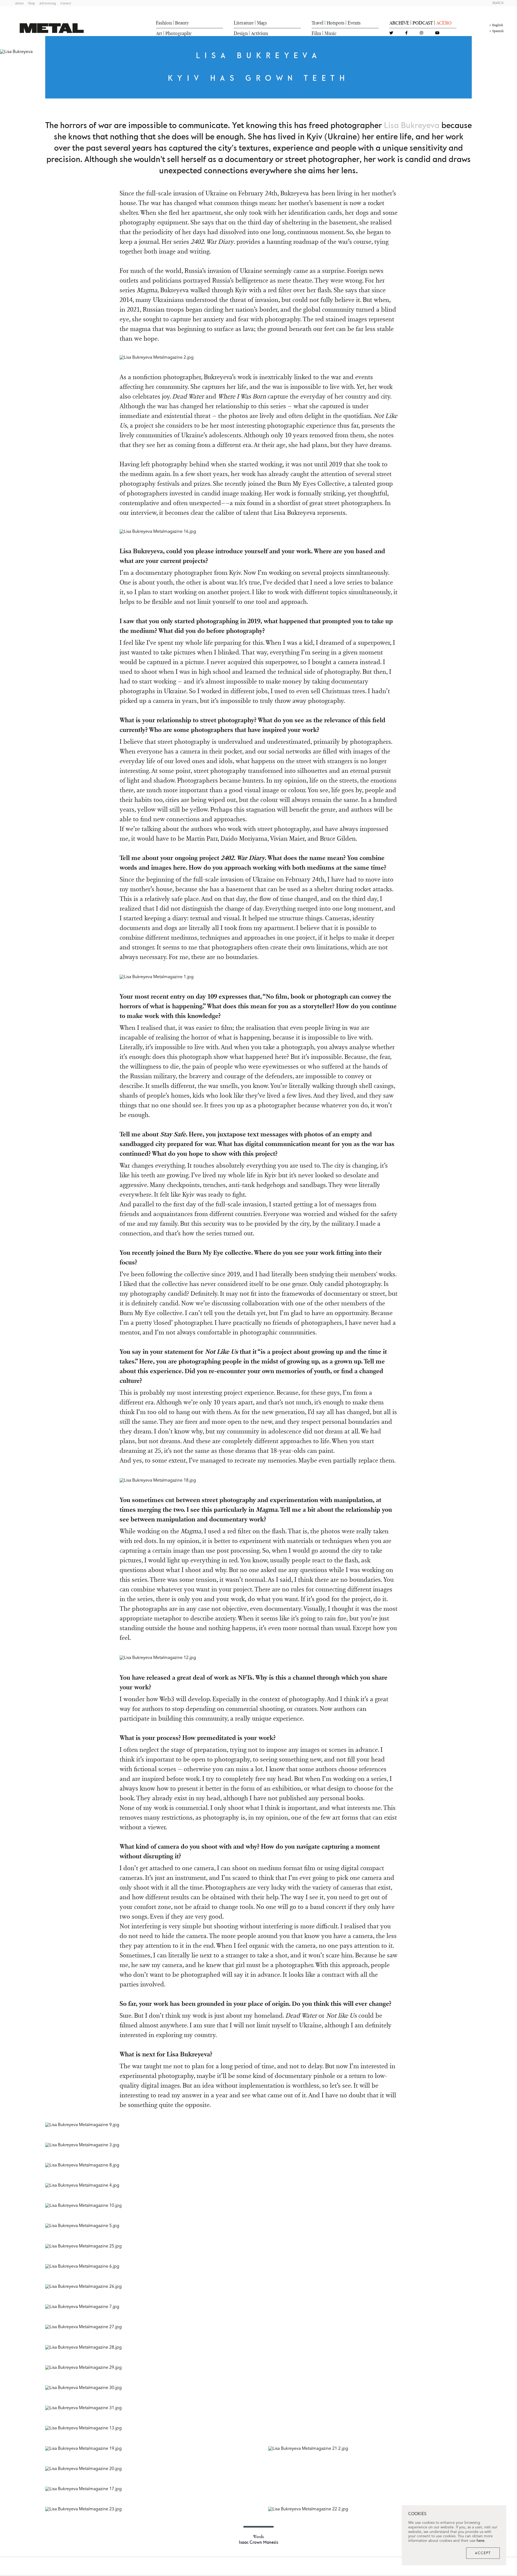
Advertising (48, 3)
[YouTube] (437, 33)
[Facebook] (406, 33)
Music (331, 33)
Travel (317, 23)
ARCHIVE (399, 23)
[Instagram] (421, 33)
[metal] (52, 28)
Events (354, 23)
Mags (262, 23)
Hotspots (336, 23)
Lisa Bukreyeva (412, 126)
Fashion (164, 23)
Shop (32, 3)
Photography (179, 33)
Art (159, 33)
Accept (483, 2553)
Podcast (423, 23)
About (19, 3)
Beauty (182, 23)
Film (316, 33)
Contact (66, 3)
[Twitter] (391, 33)
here (481, 2541)
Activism (260, 33)
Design (241, 33)
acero (444, 23)
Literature (244, 23)
